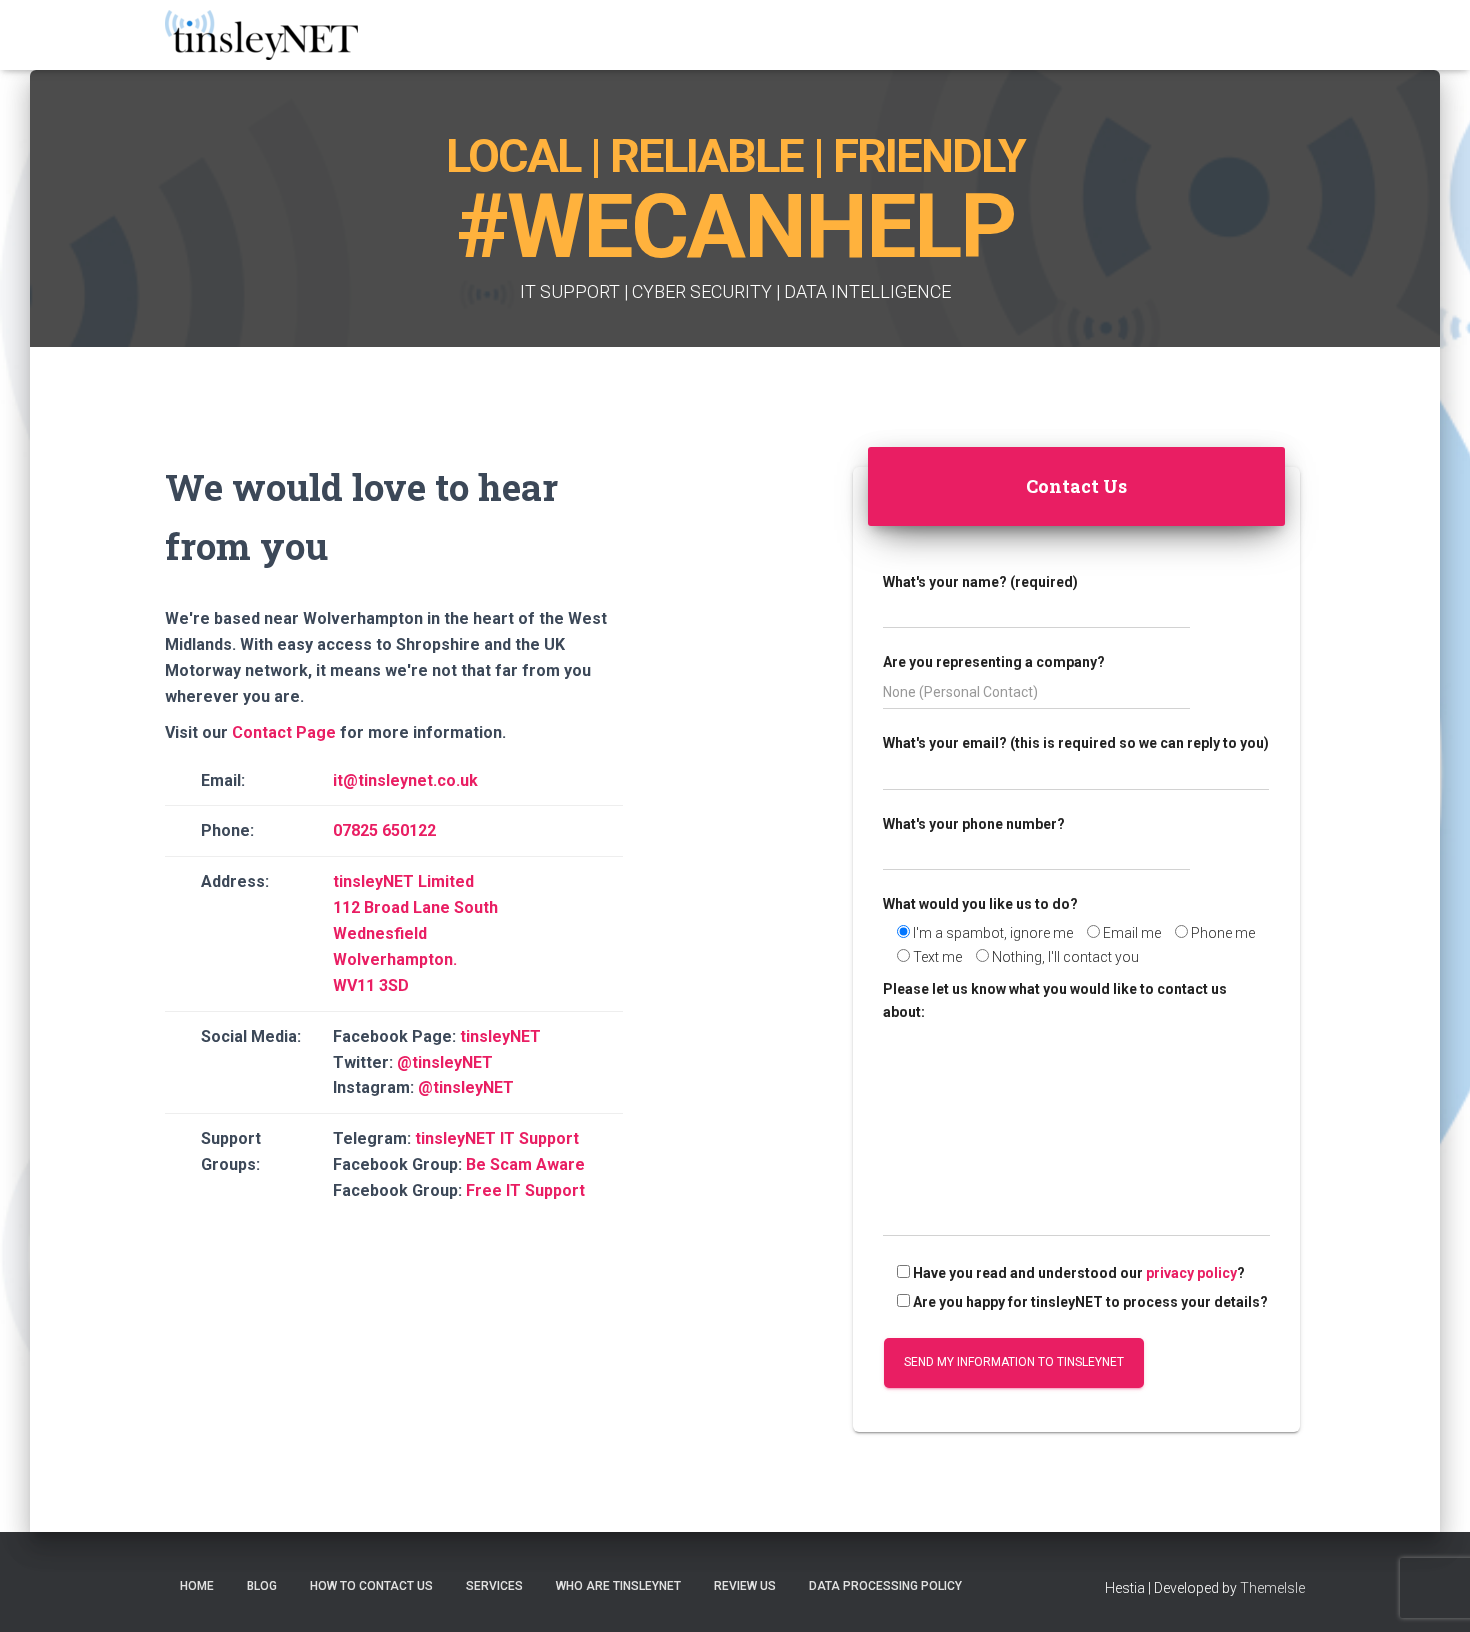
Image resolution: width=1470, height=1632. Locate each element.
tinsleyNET (500, 1036)
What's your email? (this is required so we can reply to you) (1076, 743)
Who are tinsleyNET (618, 1586)
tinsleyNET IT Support (497, 1138)
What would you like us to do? (980, 904)
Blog (262, 1586)
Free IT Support (525, 1190)
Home (197, 1586)
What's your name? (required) (980, 582)
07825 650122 (384, 830)
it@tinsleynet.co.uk (405, 780)
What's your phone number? (974, 824)
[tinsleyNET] (261, 35)
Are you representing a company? (994, 662)
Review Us (745, 1586)
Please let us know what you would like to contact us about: (1055, 1000)
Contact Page (284, 732)
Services (494, 1586)
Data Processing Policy (885, 1586)
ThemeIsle (1272, 1588)
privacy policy (1191, 1273)
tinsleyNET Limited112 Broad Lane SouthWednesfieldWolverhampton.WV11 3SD (415, 933)
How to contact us (371, 1586)
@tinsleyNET (445, 1062)
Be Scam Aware (525, 1164)
